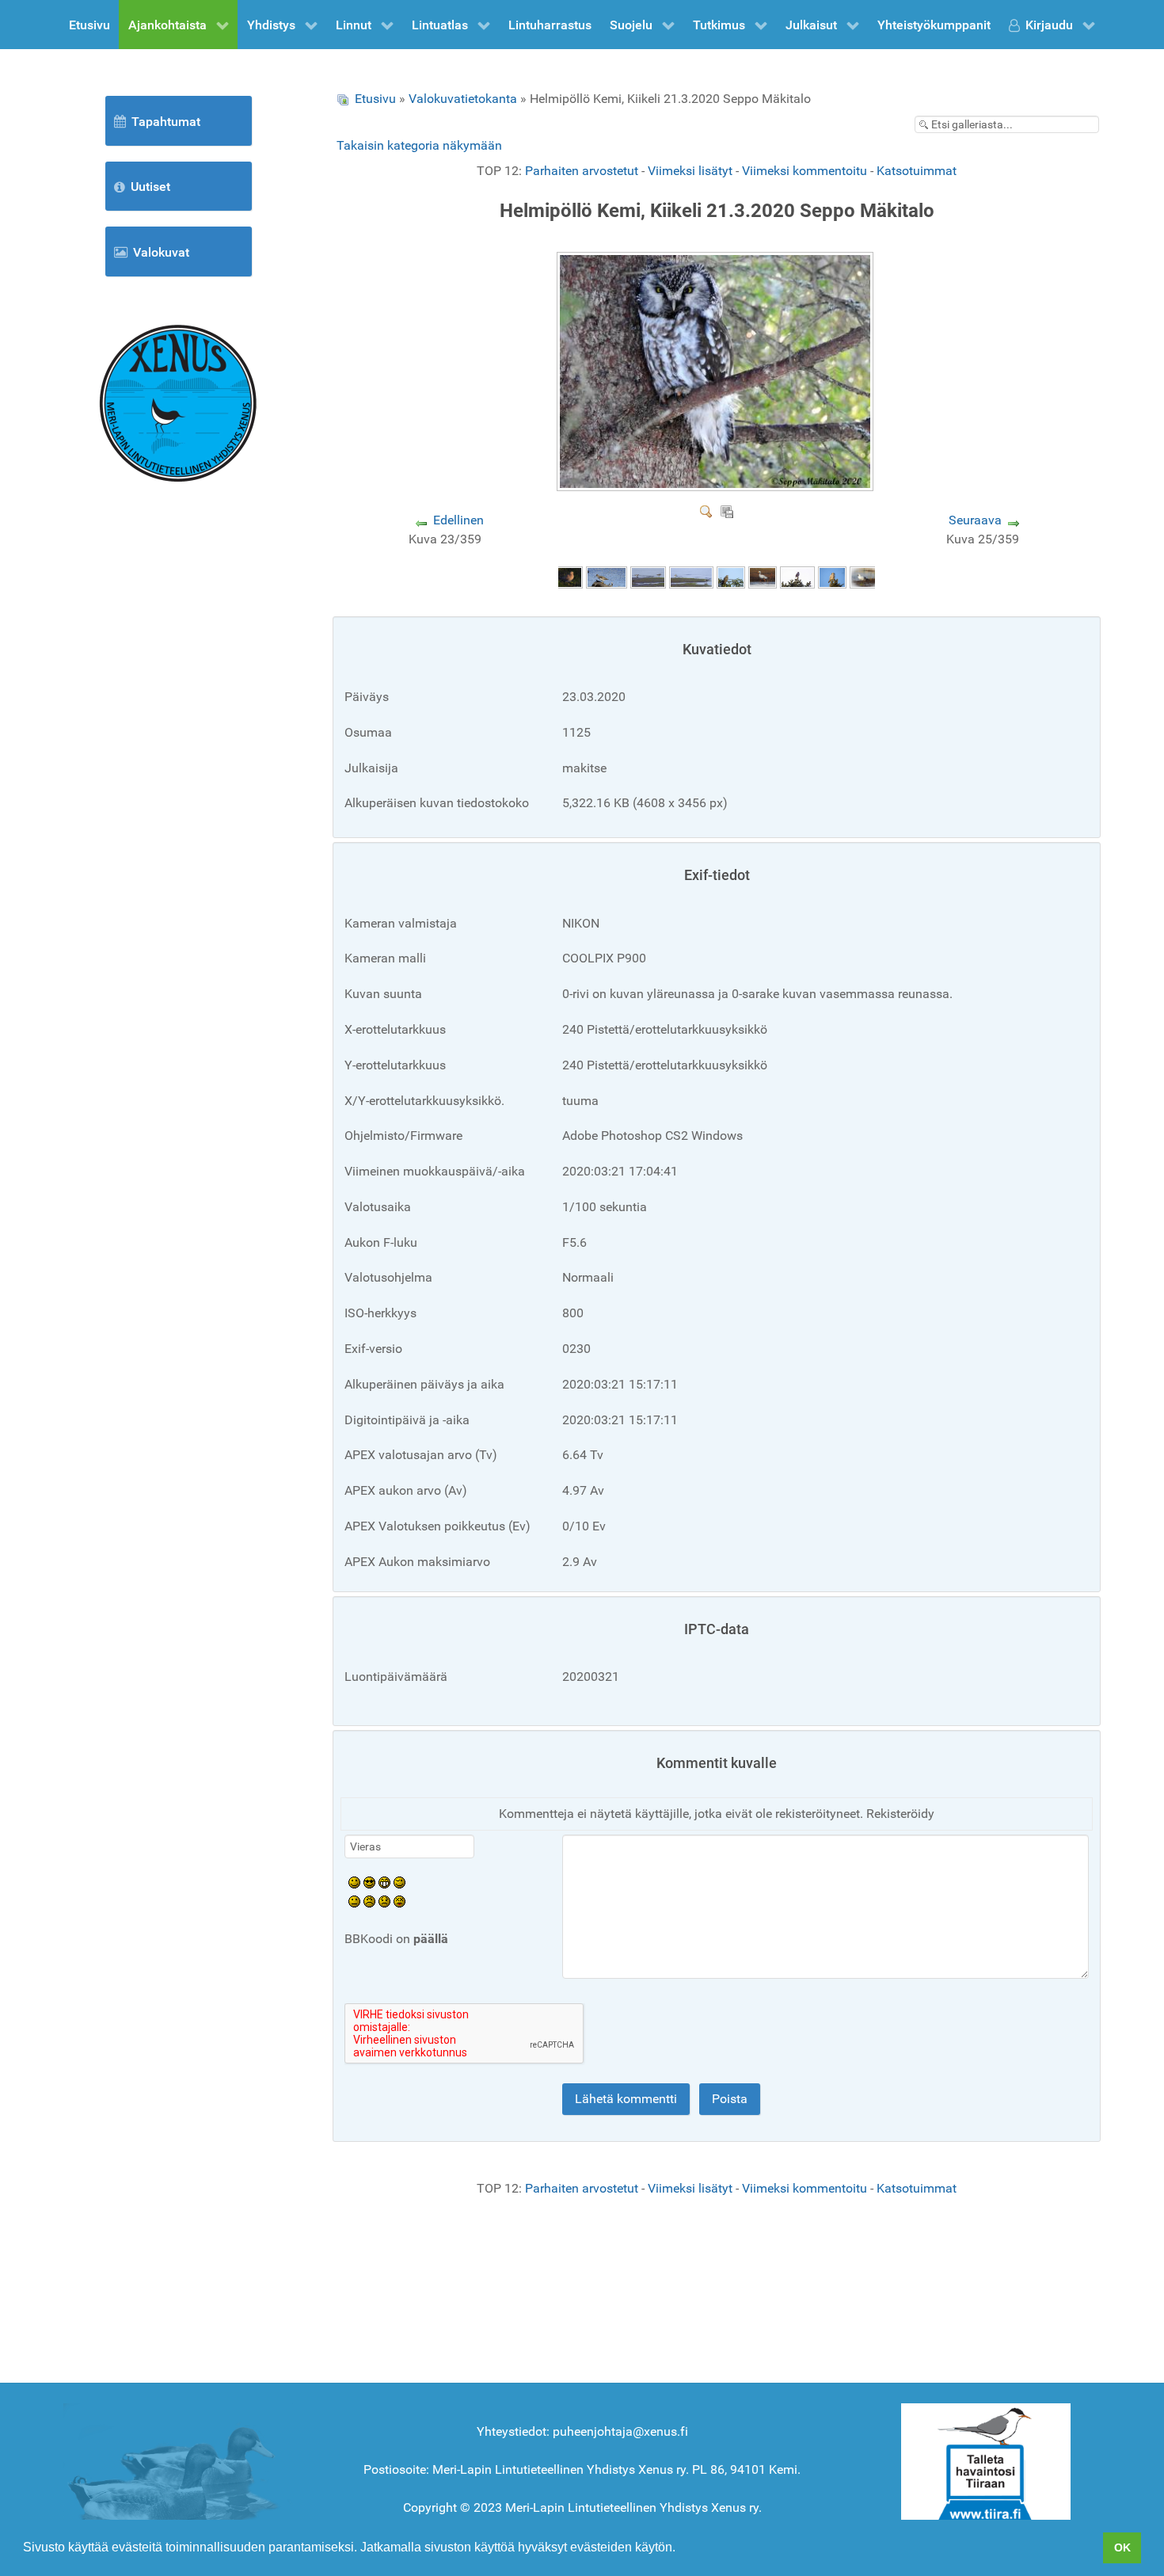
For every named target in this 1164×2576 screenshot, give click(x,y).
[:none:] (354, 1901)
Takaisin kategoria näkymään (419, 145)
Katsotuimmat (917, 171)
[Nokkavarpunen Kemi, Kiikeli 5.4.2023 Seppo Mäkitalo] (797, 576)
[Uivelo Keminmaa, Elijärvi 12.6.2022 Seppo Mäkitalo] (865, 576)
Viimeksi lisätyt (690, 171)
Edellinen (458, 520)
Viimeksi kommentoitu (805, 171)
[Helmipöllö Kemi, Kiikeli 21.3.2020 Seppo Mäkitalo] (717, 485)
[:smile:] (354, 1882)
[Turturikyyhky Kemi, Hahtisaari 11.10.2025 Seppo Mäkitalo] (569, 576)
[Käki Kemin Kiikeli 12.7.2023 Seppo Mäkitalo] (731, 576)
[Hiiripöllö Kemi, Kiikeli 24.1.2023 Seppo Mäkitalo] (832, 576)
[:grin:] (384, 1882)
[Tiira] (986, 2465)
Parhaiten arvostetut (582, 171)
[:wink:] (399, 1882)
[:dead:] (399, 1901)
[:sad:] (384, 1901)
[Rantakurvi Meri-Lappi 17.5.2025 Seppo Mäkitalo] (607, 576)
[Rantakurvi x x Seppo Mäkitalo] (691, 576)
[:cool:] (369, 1882)
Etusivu (375, 99)
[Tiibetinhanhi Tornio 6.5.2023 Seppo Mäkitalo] (763, 576)
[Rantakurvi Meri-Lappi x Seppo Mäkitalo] (648, 576)
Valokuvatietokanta (463, 99)
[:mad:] (369, 1901)
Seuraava (975, 520)
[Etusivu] (178, 402)
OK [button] (1122, 2547)
